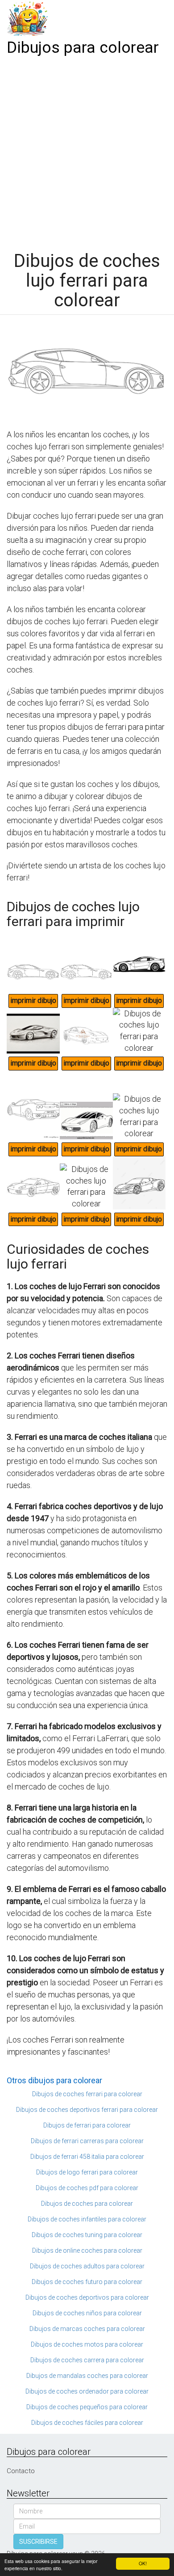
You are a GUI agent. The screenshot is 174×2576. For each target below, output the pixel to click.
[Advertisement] (87, 151)
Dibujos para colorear (83, 48)
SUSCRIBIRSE (38, 2542)
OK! (143, 2563)
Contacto (21, 2471)
